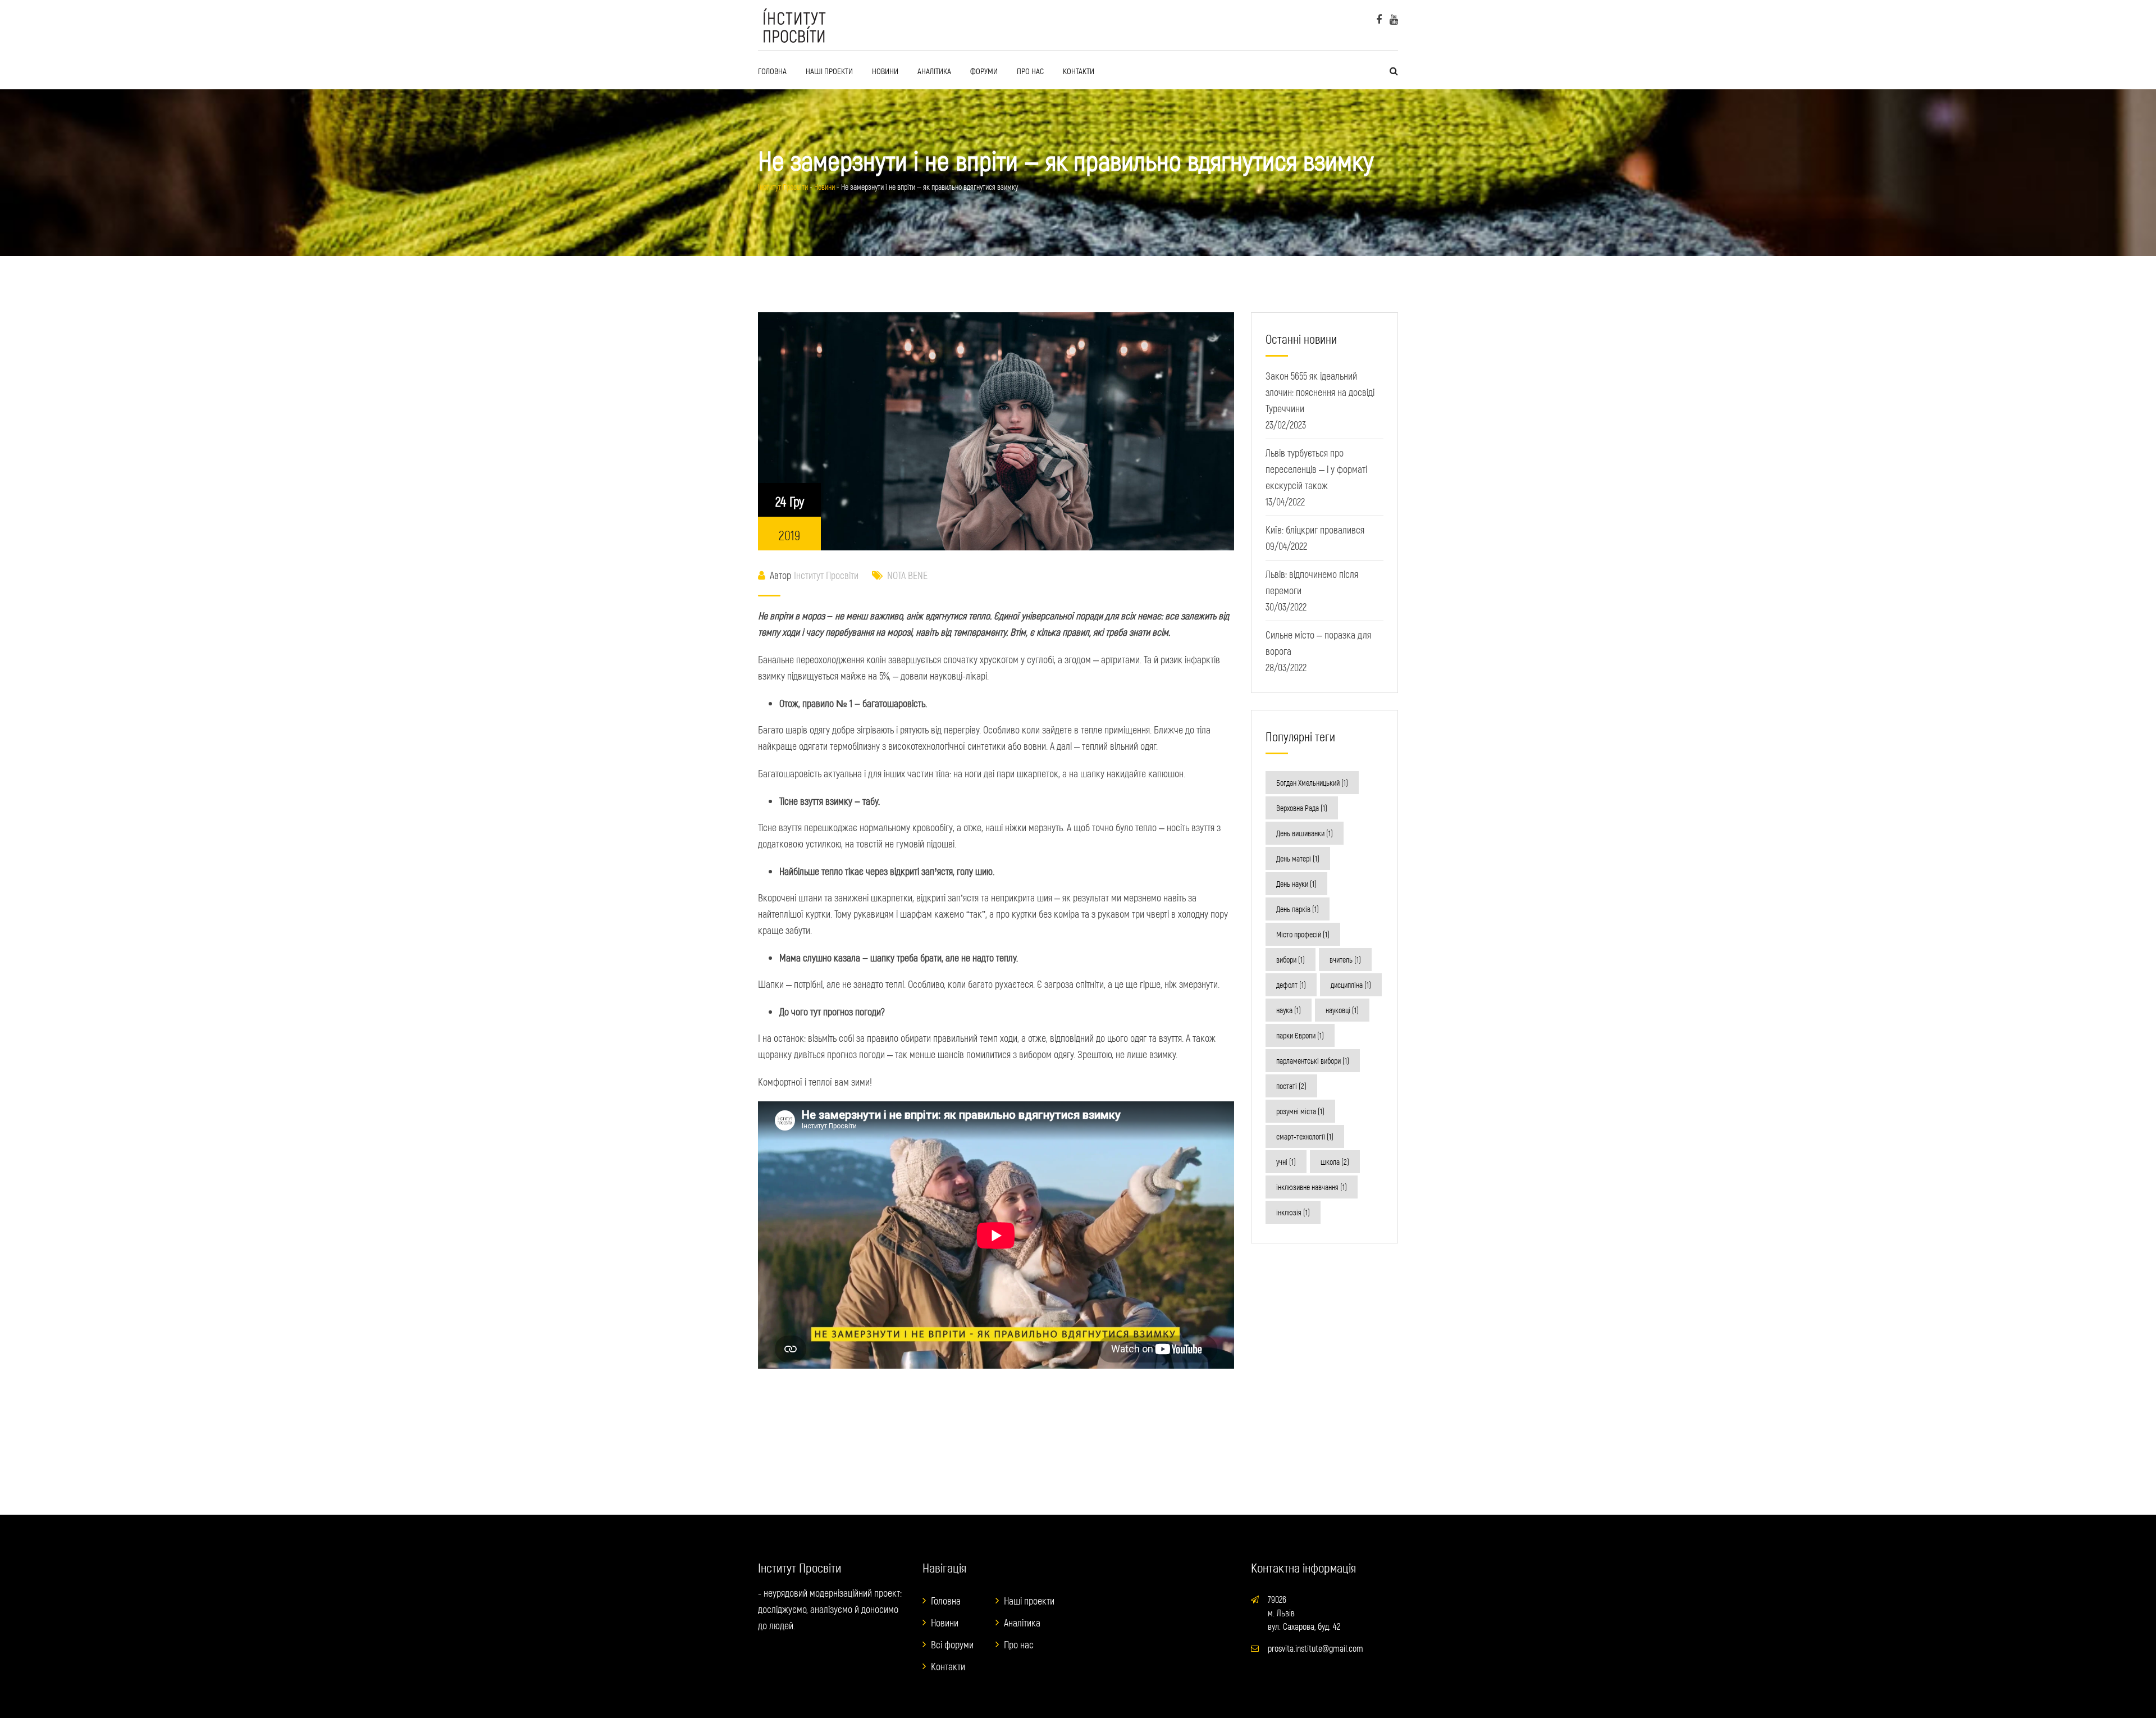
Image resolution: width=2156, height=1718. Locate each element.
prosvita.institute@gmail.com (1315, 1648)
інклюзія (1293, 1212)
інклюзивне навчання (1312, 1187)
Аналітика (934, 71)
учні (1286, 1162)
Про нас (1030, 71)
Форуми (984, 71)
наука (1289, 1010)
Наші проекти (829, 71)
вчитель (1345, 960)
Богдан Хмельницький (1312, 783)
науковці (1342, 1010)
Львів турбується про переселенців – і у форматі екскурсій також (1316, 469)
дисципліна (1351, 985)
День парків (1298, 909)
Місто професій (1303, 934)
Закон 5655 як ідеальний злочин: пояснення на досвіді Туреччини (1320, 392)
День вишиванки (1305, 833)
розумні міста (1300, 1111)
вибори (1291, 960)
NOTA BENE (907, 575)
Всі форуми (952, 1644)
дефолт (1291, 985)
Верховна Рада (1302, 808)
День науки (1296, 884)
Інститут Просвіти (826, 575)
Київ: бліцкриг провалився (1315, 530)
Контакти (1079, 71)
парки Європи (1300, 1035)
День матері (1298, 858)
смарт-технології (1305, 1136)
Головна (772, 71)
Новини (885, 71)
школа (1335, 1162)
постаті (1291, 1086)
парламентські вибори (1313, 1061)
